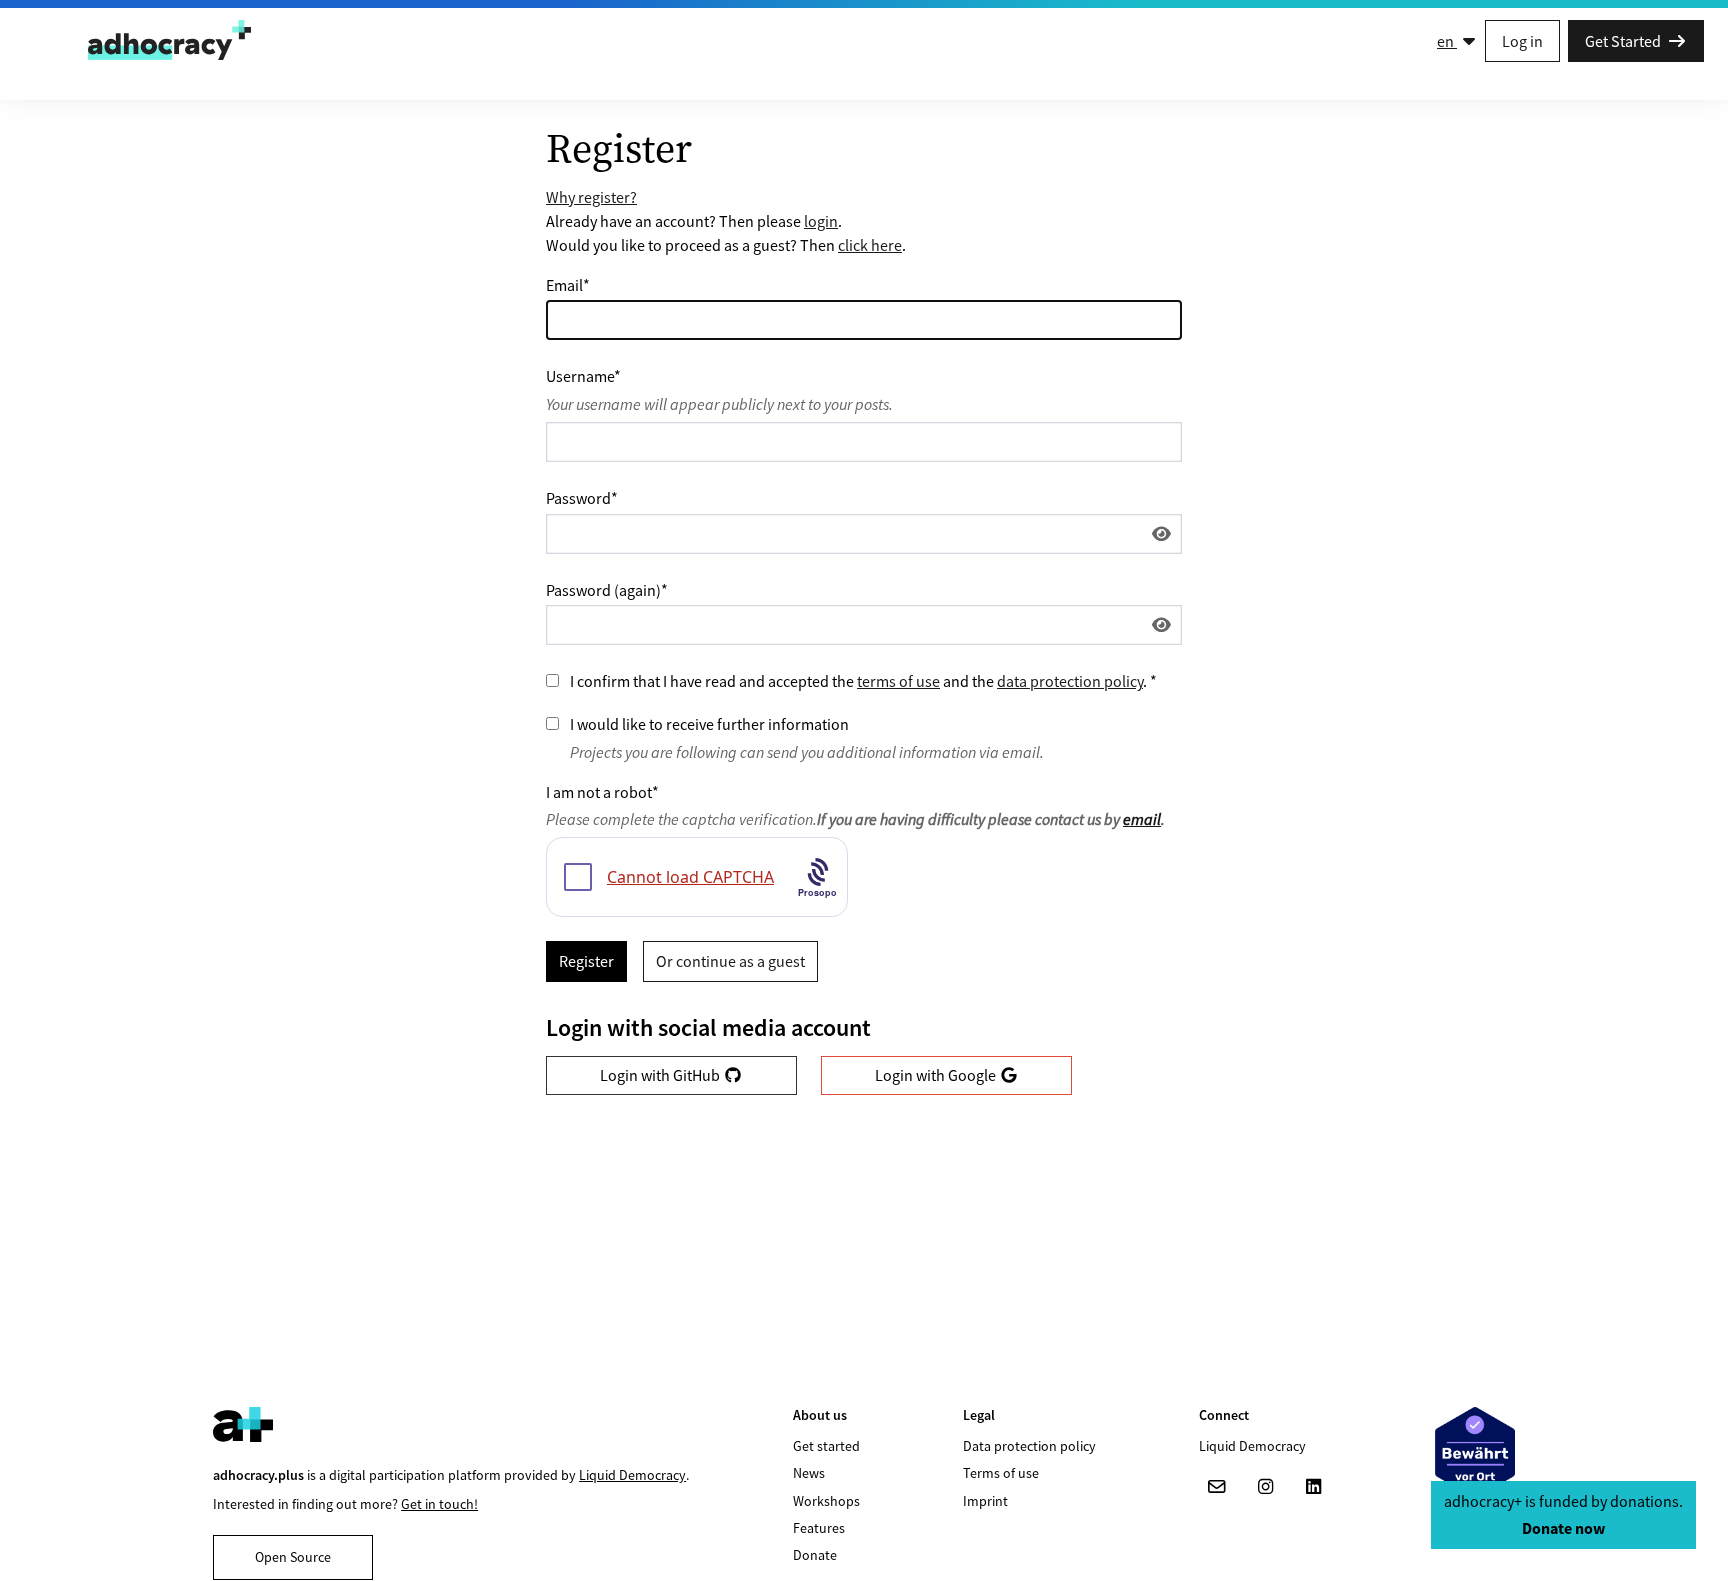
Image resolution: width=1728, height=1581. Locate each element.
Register (586, 961)
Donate (815, 1555)
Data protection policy (1029, 1446)
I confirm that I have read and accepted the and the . (863, 681)
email (1142, 819)
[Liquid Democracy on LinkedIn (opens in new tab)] (1313, 1487)
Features (819, 1528)
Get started (826, 1446)
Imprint (985, 1501)
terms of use (898, 681)
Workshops (826, 1501)
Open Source (293, 1557)
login (821, 221)
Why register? (591, 197)
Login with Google (937, 1075)
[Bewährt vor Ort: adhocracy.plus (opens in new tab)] (1475, 1452)
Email (568, 285)
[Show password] (1161, 534)
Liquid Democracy (632, 1475)
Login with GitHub (661, 1075)
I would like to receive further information (709, 724)
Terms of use (1001, 1473)
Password (582, 498)
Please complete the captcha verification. (855, 819)
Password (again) (607, 590)
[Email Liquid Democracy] (1217, 1487)
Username (583, 376)
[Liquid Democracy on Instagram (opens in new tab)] (1265, 1487)
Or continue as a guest (730, 961)
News (809, 1473)
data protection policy (1070, 681)
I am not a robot (602, 792)
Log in (1522, 41)
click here (870, 245)
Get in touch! (439, 1504)
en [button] (1447, 41)
